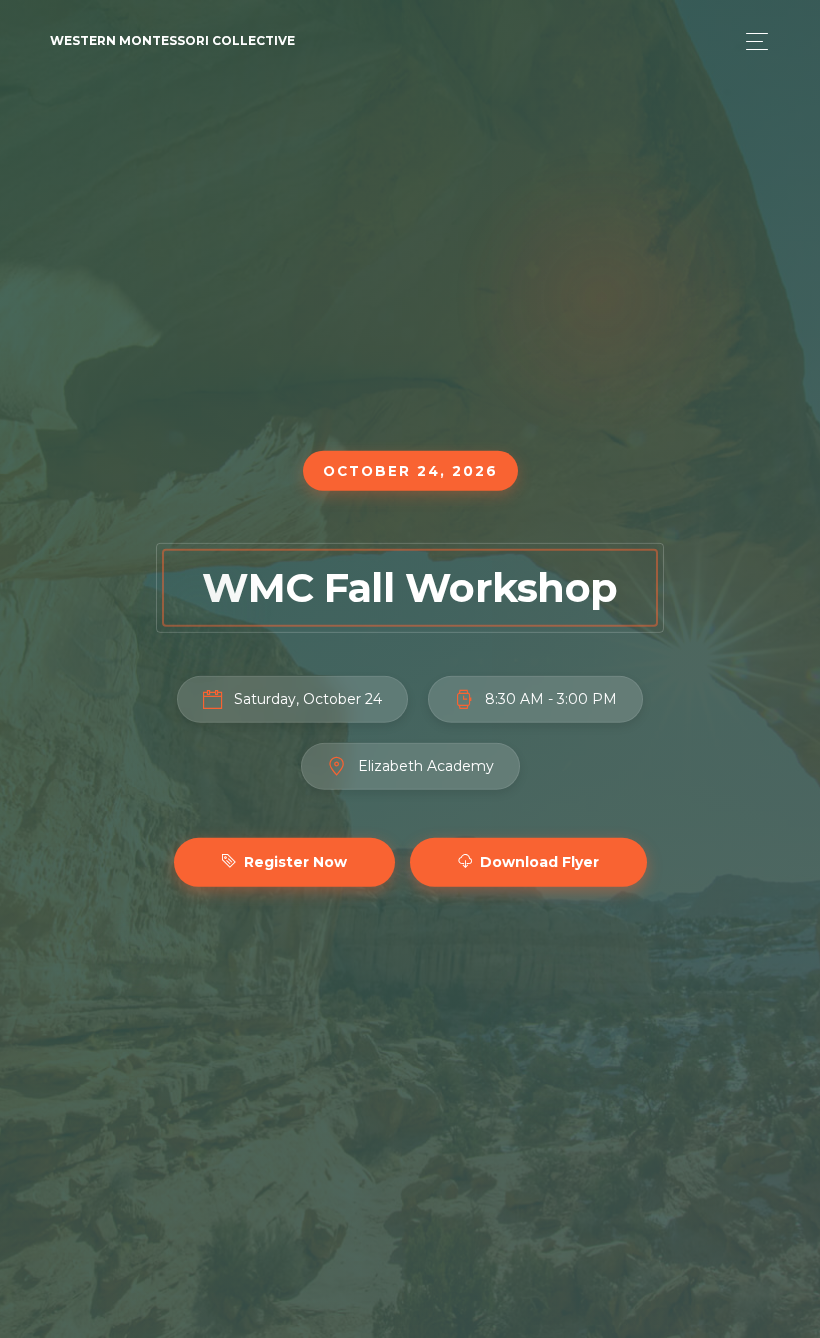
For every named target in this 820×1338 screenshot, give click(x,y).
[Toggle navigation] (751, 41)
